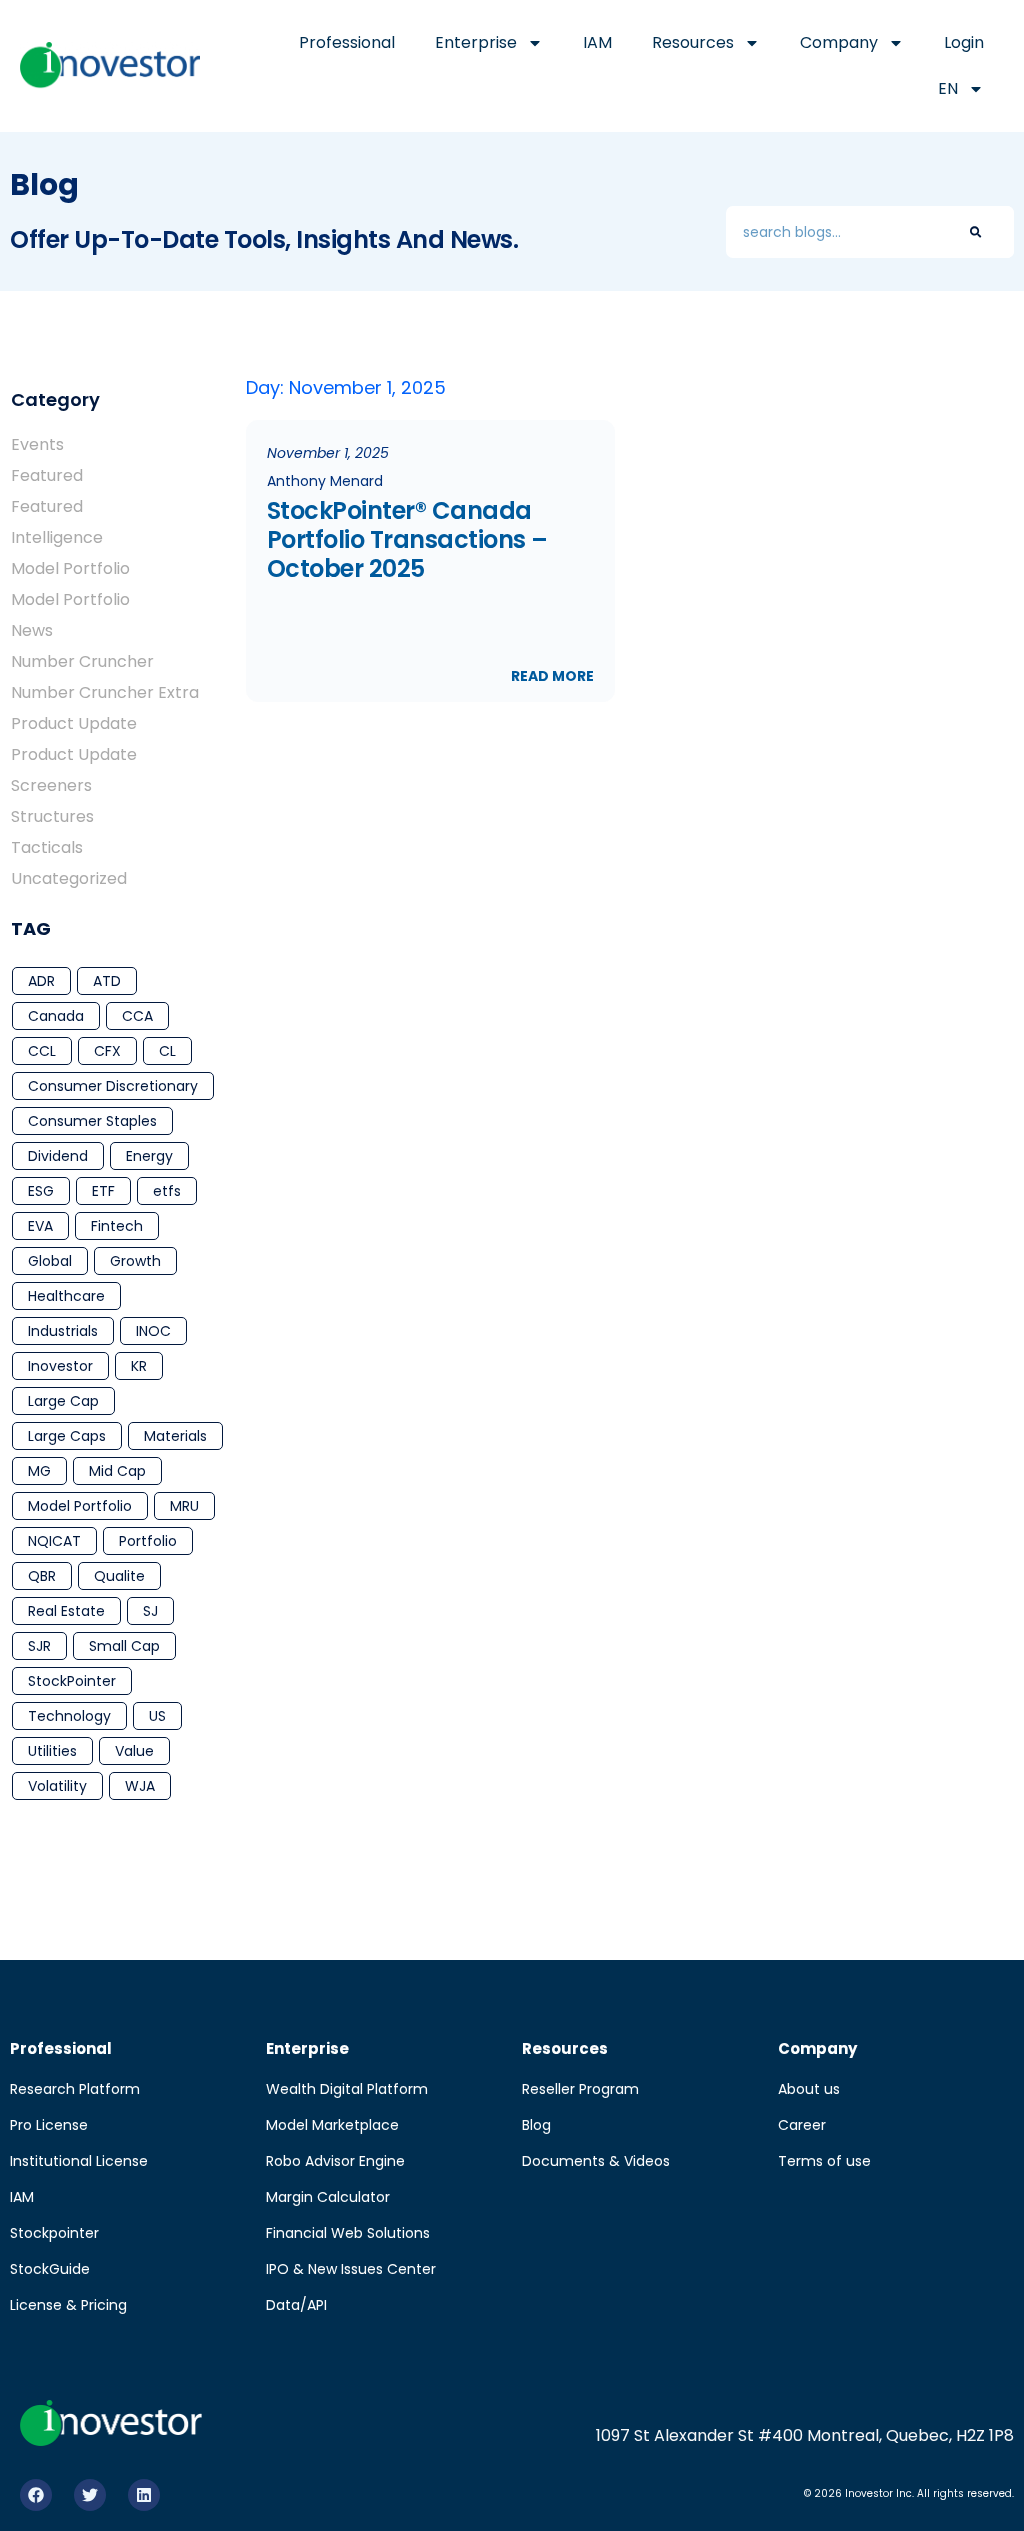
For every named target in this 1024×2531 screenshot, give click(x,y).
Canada (56, 1016)
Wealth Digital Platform (347, 2089)
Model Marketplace (332, 2125)
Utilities (52, 1751)
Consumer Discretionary (113, 1086)
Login (964, 42)
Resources (693, 42)
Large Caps (67, 1436)
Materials (175, 1436)
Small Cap (124, 1646)
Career (802, 2125)
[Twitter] (90, 2495)
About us (809, 2089)
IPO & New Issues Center (351, 2269)
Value (134, 1751)
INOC (153, 1331)
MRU (184, 1506)
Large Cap (63, 1401)
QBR (42, 1576)
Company (839, 42)
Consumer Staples (92, 1121)
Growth (135, 1261)
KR (139, 1366)
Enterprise (476, 42)
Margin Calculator (328, 2197)
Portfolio (148, 1541)
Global (50, 1261)
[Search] (975, 232)
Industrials (63, 1331)
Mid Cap (117, 1471)
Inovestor (60, 1366)
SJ (150, 1611)
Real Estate (66, 1611)
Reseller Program (580, 2089)
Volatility (57, 1786)
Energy (149, 1156)
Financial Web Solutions (348, 2233)
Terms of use (824, 2161)
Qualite (119, 1576)
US (157, 1716)
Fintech (117, 1226)
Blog (536, 2125)
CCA (137, 1016)
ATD (107, 981)
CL (167, 1051)
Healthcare (66, 1296)
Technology (69, 1716)
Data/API (296, 2305)
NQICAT (54, 1541)
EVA (40, 1226)
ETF (103, 1191)
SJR (39, 1646)
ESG (41, 1191)
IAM (597, 42)
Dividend (58, 1156)
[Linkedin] (144, 2495)
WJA (140, 1786)
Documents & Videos (596, 2161)
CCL (42, 1051)
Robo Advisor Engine (335, 2161)
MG (39, 1471)
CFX (107, 1051)
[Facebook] (36, 2495)
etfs (167, 1191)
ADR (41, 981)
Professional (347, 42)
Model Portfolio (80, 1506)
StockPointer (72, 1681)
